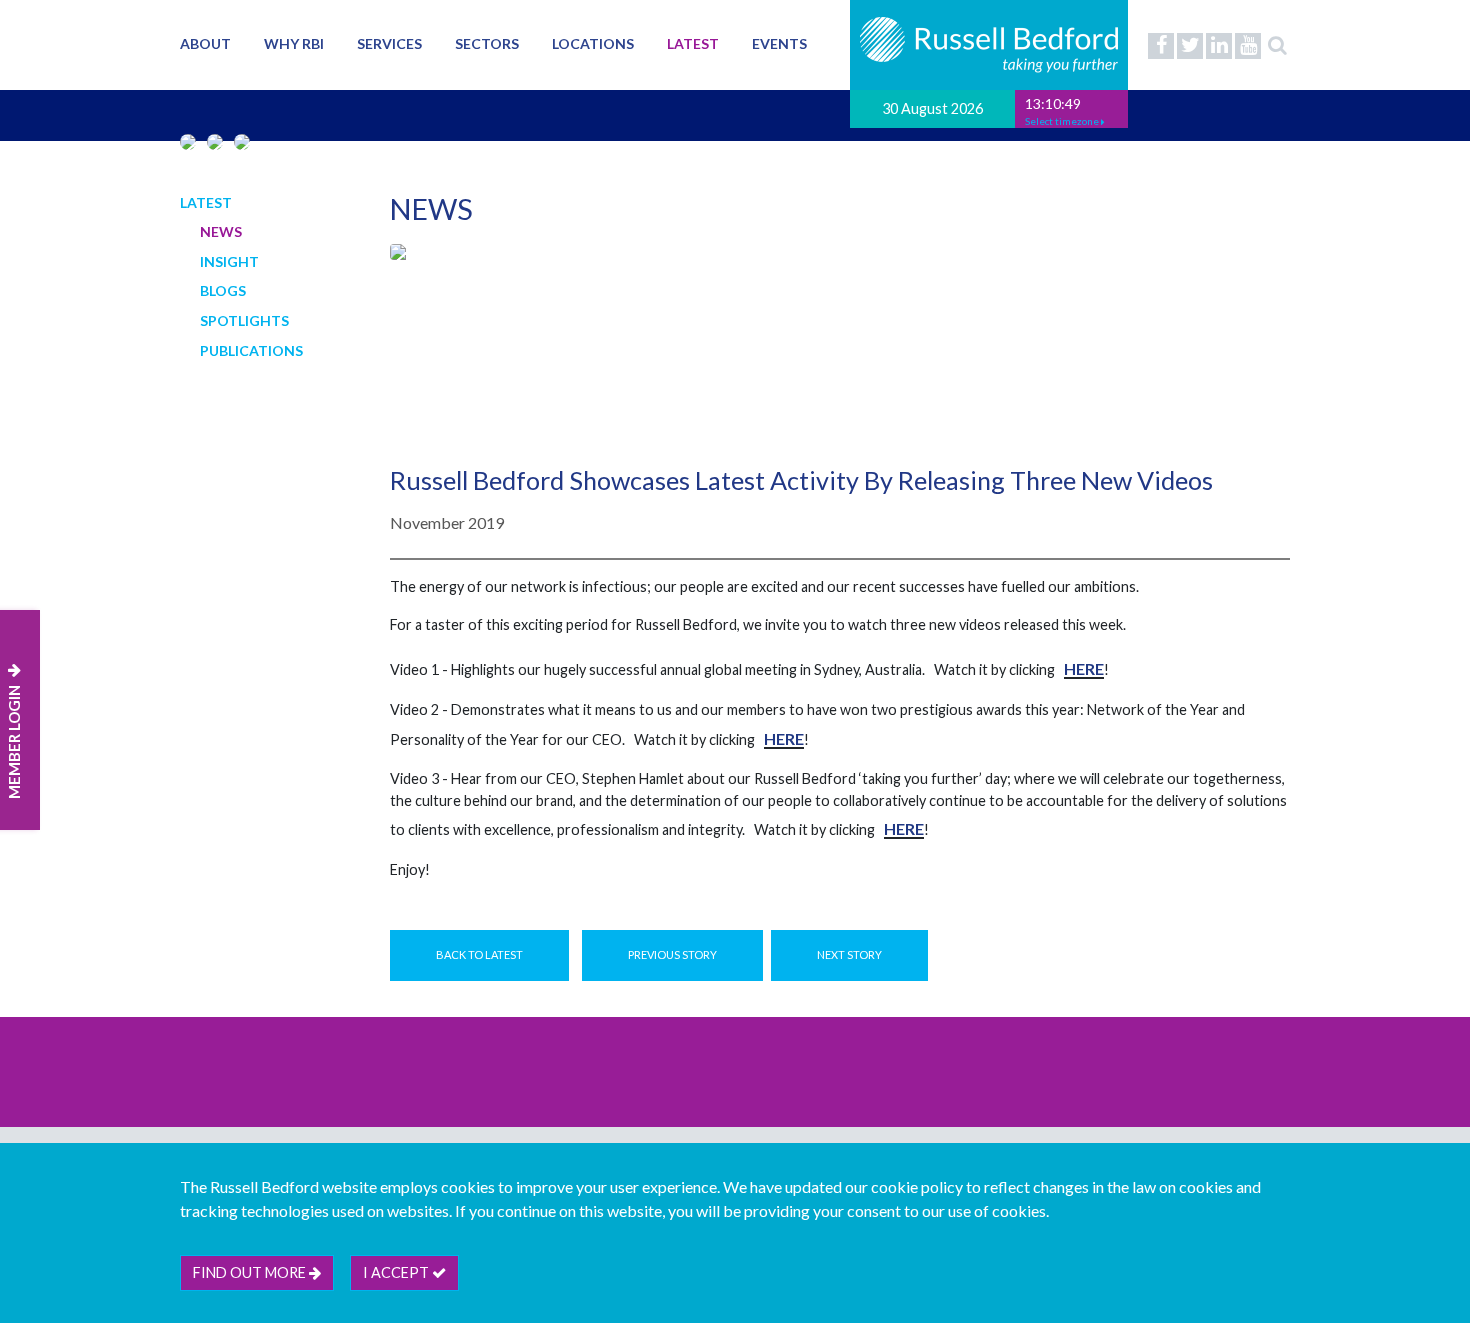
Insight (229, 261)
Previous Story (672, 954)
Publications (251, 350)
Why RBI (294, 43)
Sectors (487, 43)
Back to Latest (479, 954)
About (205, 43)
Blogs (223, 290)
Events (779, 43)
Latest (693, 43)
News (221, 231)
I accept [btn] (397, 1272)
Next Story (849, 954)
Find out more (251, 1272)
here (1084, 668)
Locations (593, 43)
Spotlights (244, 320)
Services (389, 43)
